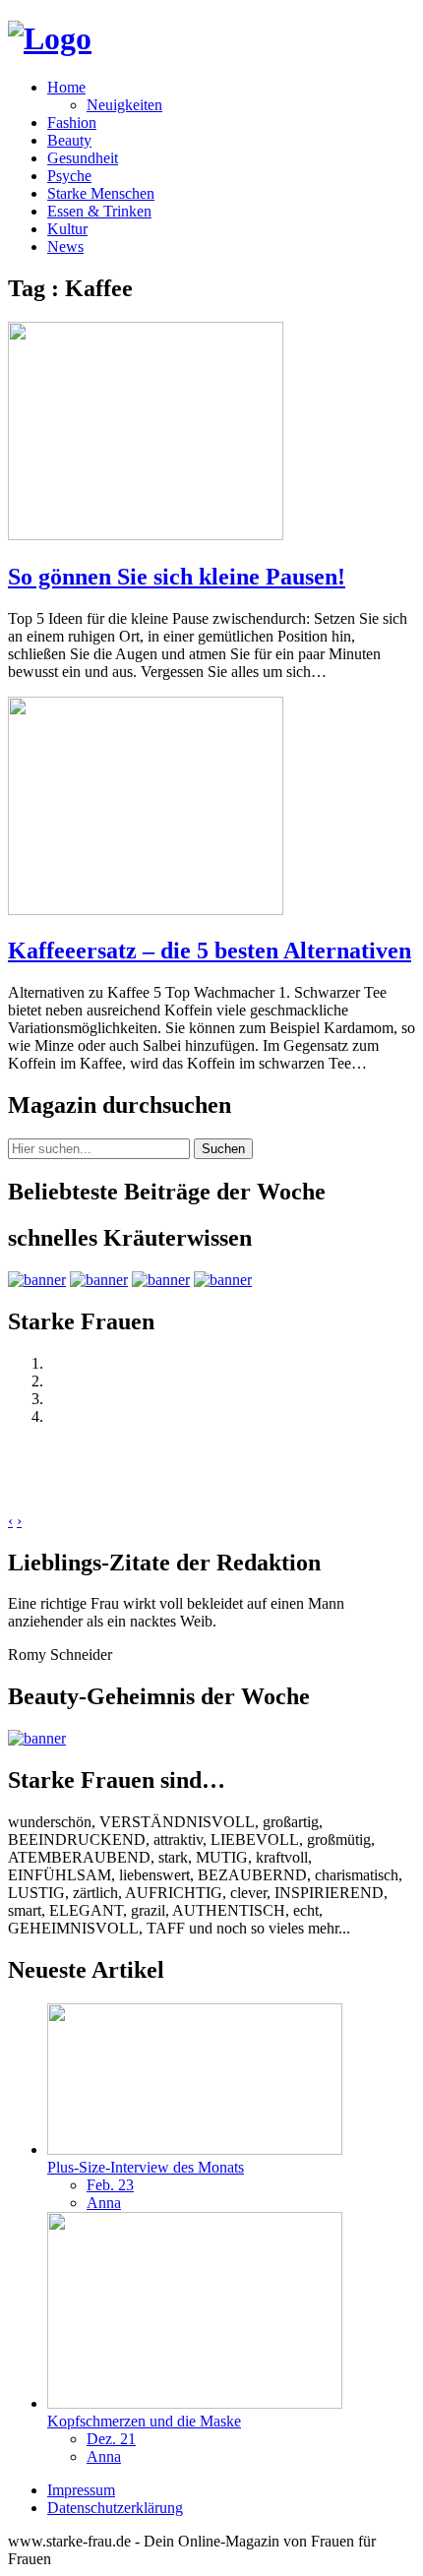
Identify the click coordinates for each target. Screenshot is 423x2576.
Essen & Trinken (99, 211)
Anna (104, 2203)
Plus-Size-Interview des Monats (146, 2167)
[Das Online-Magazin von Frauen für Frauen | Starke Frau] (50, 38)
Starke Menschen (101, 193)
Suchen (223, 1149)
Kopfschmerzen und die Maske (144, 2421)
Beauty (69, 140)
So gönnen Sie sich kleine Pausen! (177, 577)
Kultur (67, 229)
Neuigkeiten (124, 105)
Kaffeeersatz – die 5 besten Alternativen (210, 951)
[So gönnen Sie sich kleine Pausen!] (146, 535)
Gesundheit (83, 158)
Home (66, 87)
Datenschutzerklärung (115, 2508)
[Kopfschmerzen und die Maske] (195, 2403)
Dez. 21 (111, 2439)
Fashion (72, 123)
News (65, 246)
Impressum (81, 2490)
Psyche (69, 176)
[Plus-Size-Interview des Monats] (195, 2149)
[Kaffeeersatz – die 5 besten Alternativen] (146, 910)
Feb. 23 (110, 2185)
